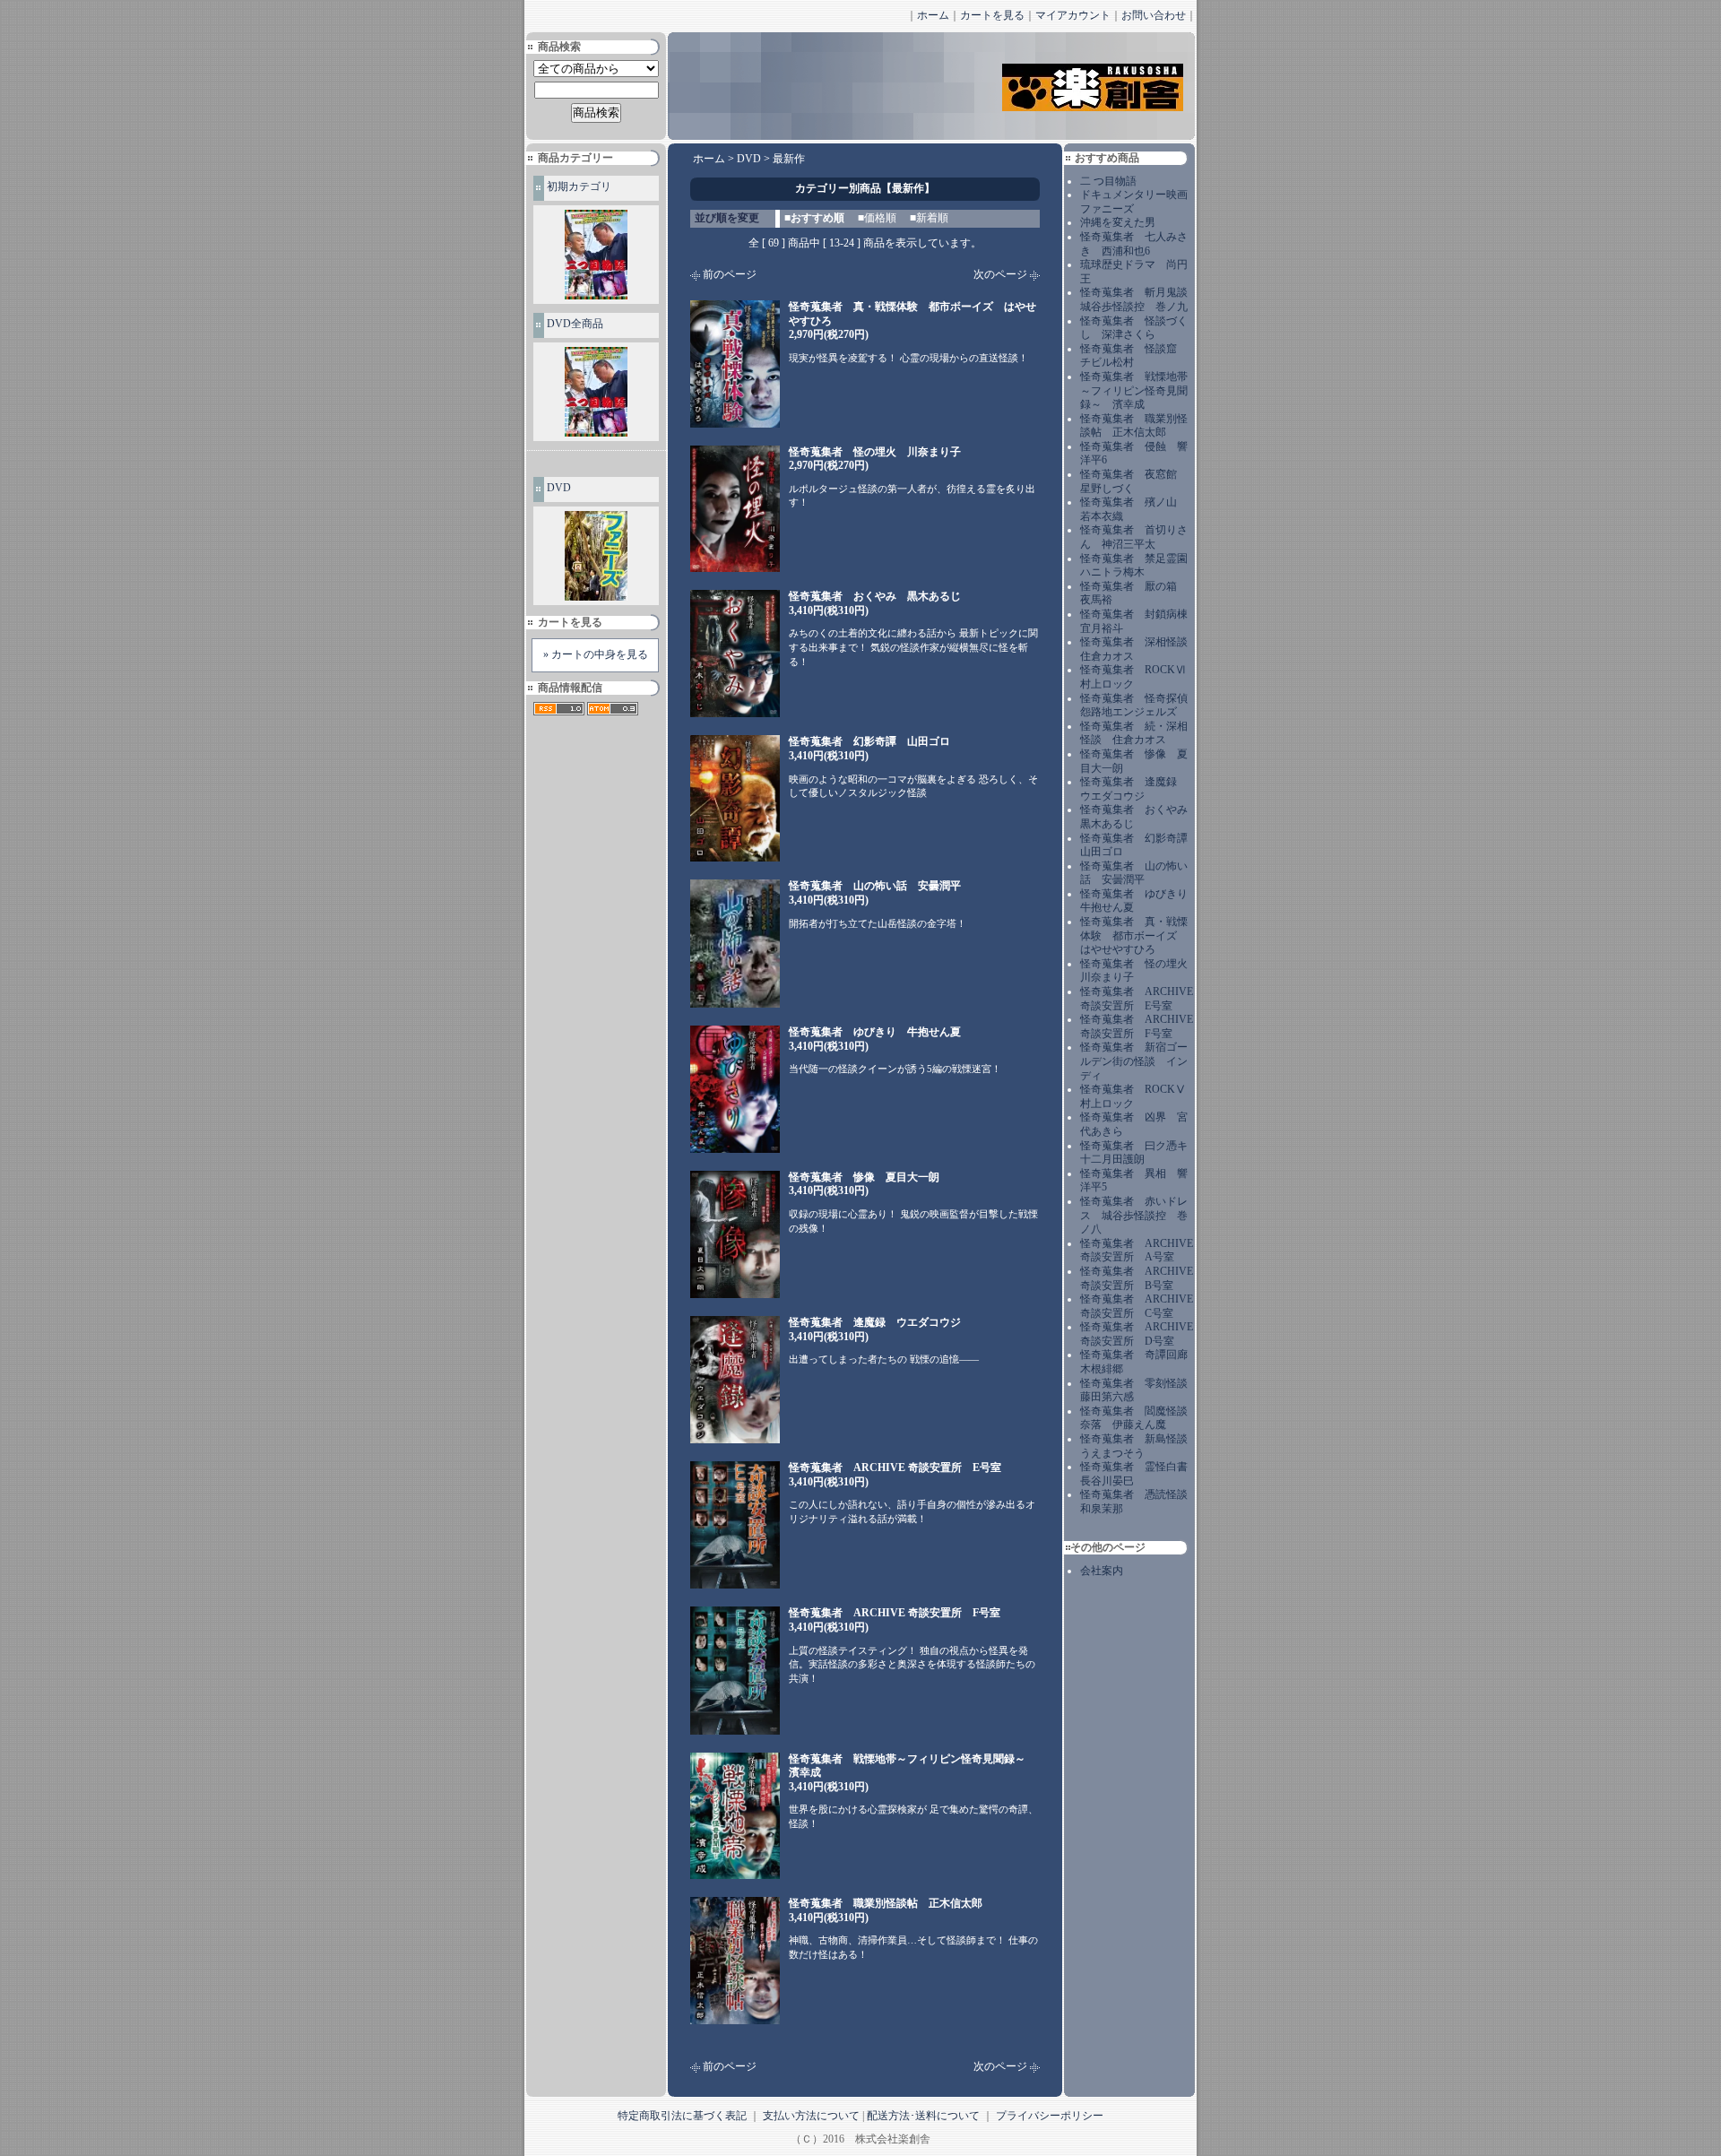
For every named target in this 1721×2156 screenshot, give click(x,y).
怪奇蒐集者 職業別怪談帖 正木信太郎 (1134, 426)
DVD (559, 488)
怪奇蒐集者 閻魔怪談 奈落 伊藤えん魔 (1139, 1418)
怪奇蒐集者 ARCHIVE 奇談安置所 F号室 (1137, 1026)
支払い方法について (811, 2116)
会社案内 (1102, 1571)
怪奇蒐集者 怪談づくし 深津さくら (1134, 328)
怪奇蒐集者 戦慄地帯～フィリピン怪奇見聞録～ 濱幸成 (1134, 390)
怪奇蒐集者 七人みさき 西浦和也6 (1134, 244)
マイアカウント (1073, 15)
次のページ (1000, 274)
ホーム (933, 15)
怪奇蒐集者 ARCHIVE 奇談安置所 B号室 (1137, 1278)
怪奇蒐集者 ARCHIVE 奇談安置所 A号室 (1137, 1251)
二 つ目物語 (1108, 181)
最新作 (789, 159)
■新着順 (929, 218)
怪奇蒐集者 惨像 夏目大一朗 (864, 1184)
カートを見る (992, 15)
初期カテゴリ (579, 186)
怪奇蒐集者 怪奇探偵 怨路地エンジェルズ (1139, 706)
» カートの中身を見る (596, 654)
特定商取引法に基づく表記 (682, 2116)
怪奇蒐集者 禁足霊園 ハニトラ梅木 (1139, 566)
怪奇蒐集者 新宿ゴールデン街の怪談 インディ (1134, 1061)
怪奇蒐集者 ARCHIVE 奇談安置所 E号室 (1137, 999)
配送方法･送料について (923, 2116)
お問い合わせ (1154, 15)
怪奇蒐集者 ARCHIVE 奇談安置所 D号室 (1137, 1334)
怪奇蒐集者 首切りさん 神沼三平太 (1134, 537)
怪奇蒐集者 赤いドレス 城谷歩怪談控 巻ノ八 (1134, 1215)
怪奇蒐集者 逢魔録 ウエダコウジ (1134, 789)
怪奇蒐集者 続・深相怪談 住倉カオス (1134, 733)
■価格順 (877, 218)
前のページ (730, 274)
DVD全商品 (575, 324)
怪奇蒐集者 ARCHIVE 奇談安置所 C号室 (1137, 1306)
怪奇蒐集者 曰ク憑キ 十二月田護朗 (1139, 1153)
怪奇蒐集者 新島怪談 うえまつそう (1139, 1446)
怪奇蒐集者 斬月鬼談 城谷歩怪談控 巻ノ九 (1139, 299)
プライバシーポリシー (1050, 2116)
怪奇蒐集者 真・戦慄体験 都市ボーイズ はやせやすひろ (1134, 935)
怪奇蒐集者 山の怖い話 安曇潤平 (1134, 873)
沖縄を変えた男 (1118, 222)
